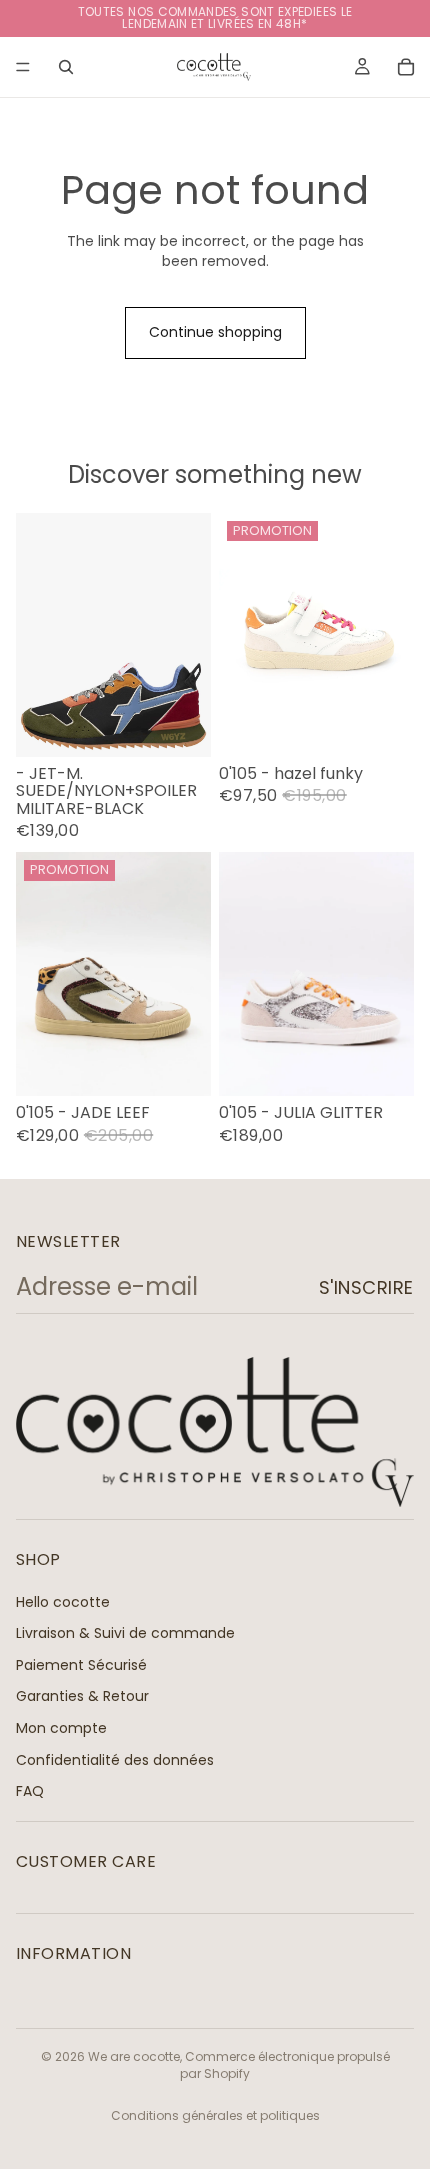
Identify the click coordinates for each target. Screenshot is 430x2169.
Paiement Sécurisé (81, 1664)
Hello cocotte (63, 1601)
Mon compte (61, 1728)
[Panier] (406, 67)
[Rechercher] (66, 67)
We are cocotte (134, 2056)
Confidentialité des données (115, 1759)
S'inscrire (366, 1287)
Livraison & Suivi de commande (125, 1633)
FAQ (30, 1791)
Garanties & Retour (82, 1696)
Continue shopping (215, 332)
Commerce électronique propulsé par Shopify (285, 2065)
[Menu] (23, 67)
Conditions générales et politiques (215, 2115)
